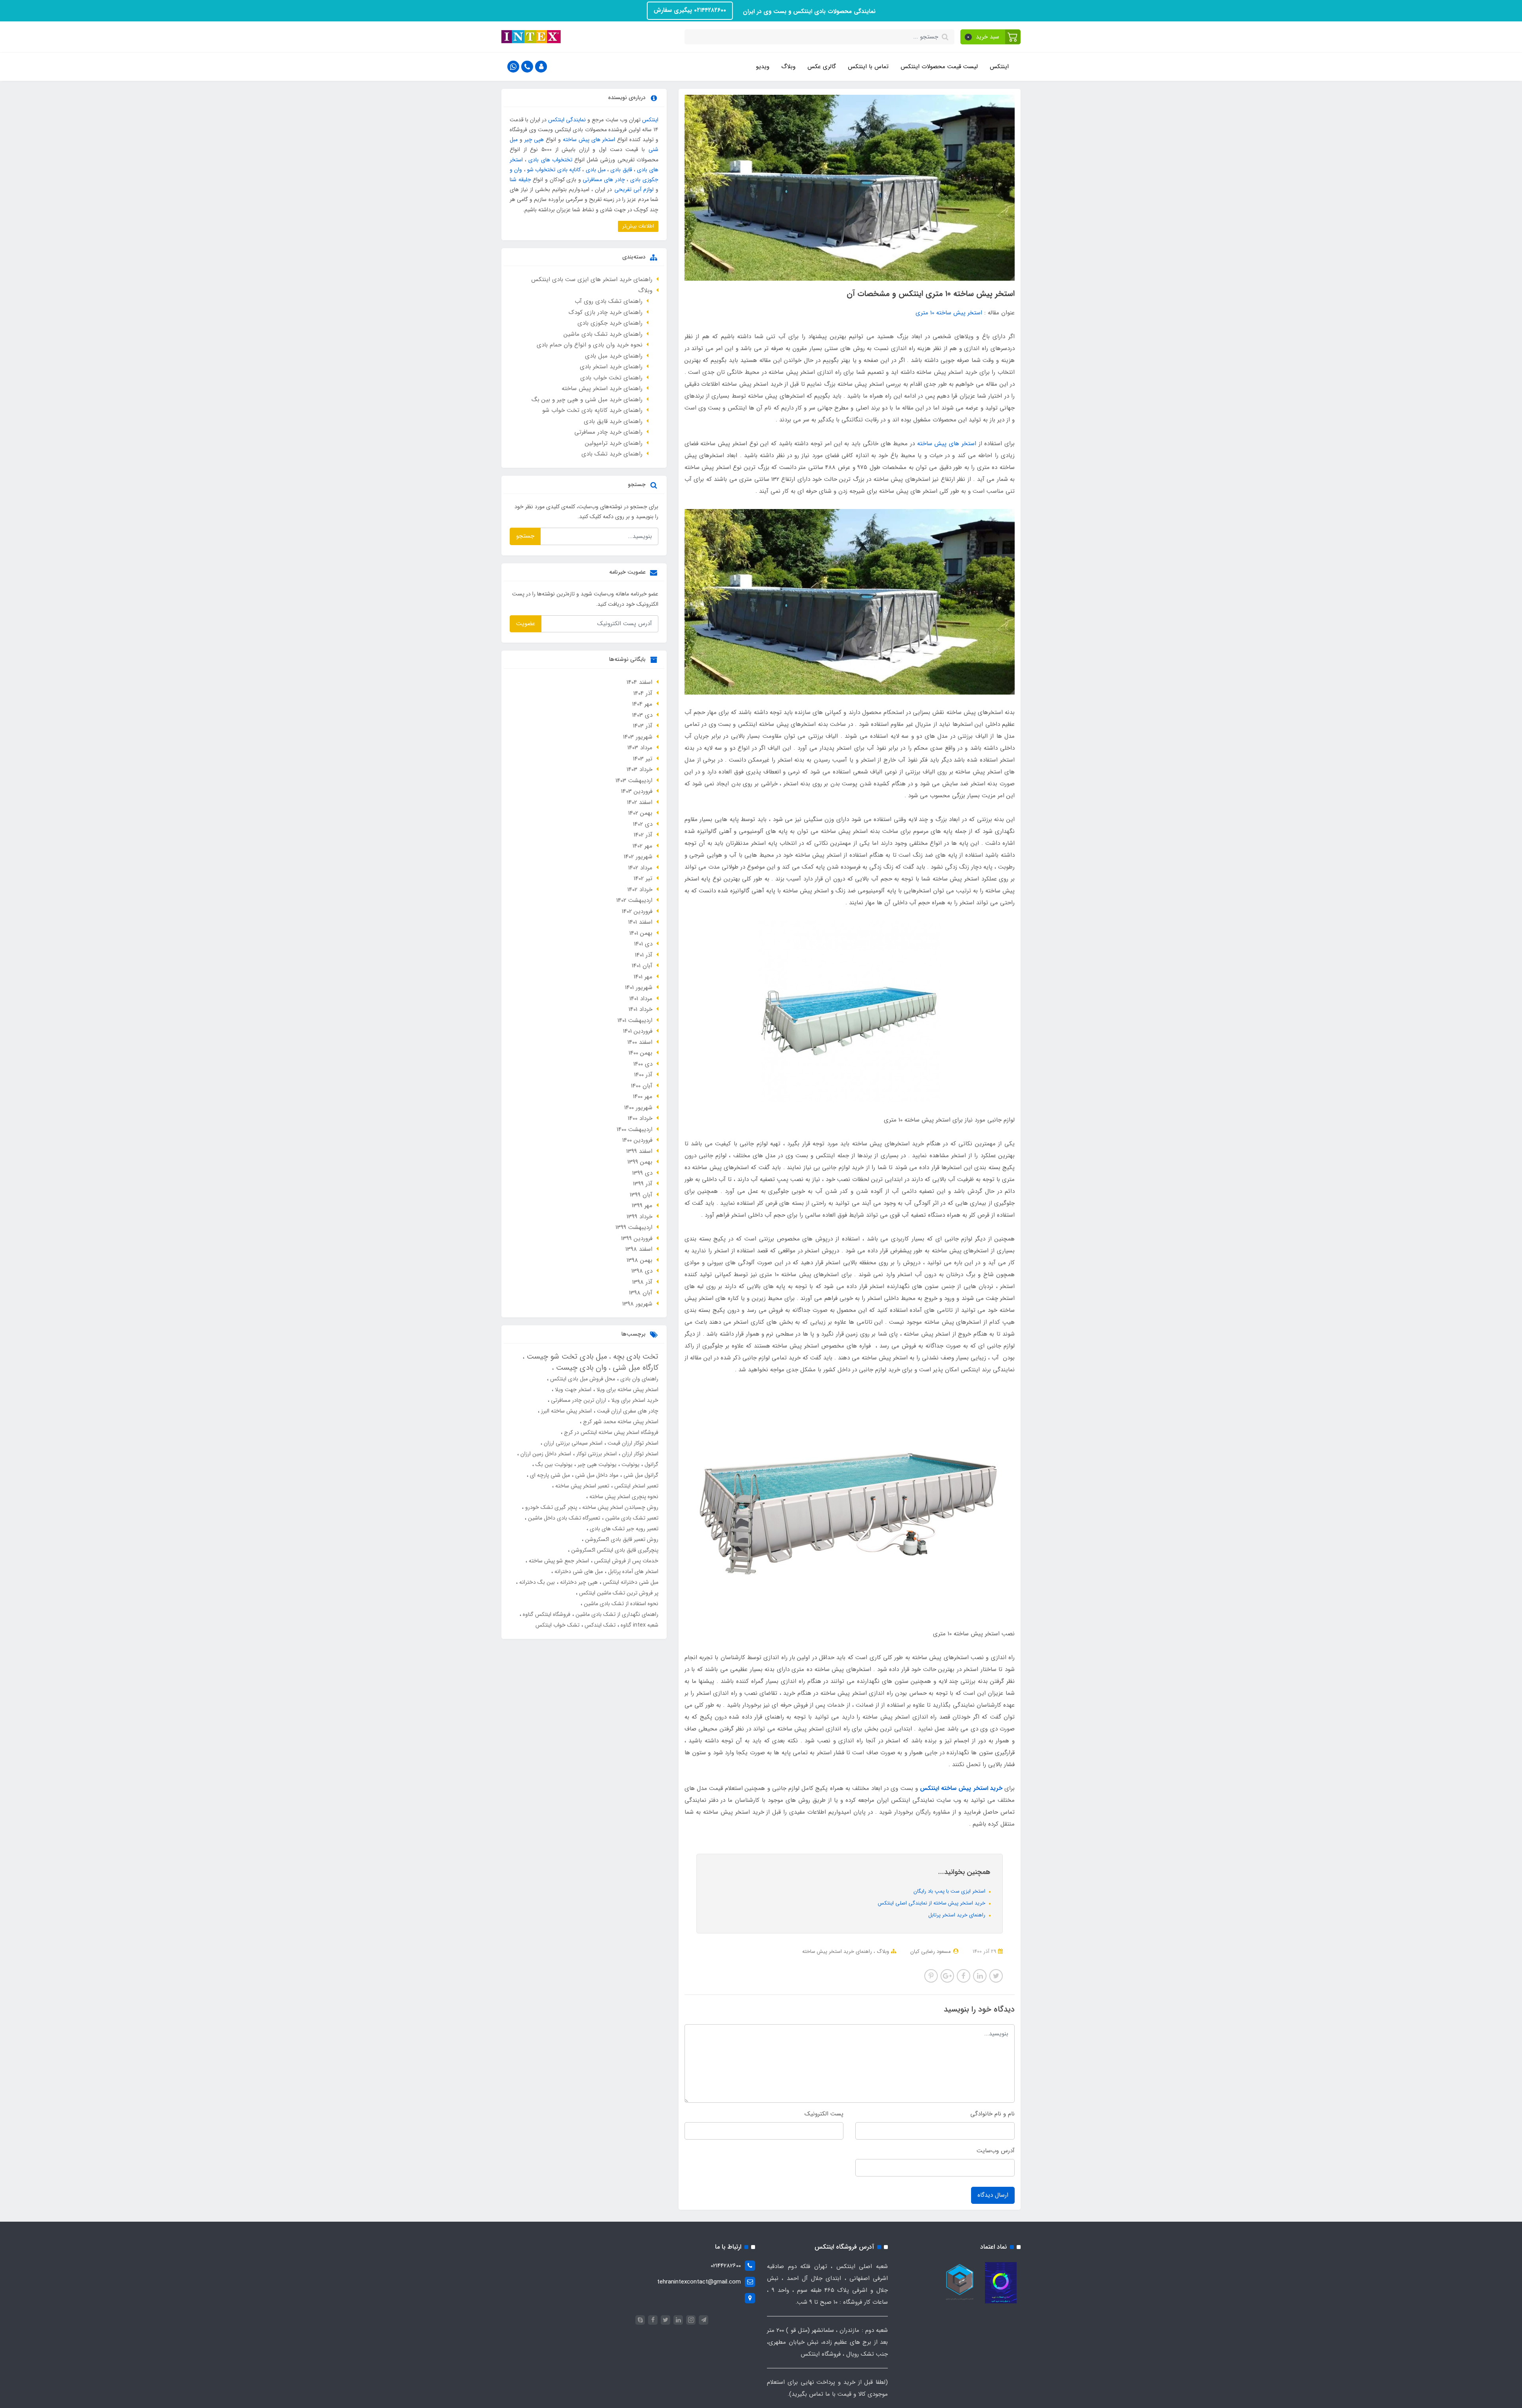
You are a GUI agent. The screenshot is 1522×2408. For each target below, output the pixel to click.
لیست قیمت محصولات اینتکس (939, 67)
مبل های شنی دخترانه (578, 1572)
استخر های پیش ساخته (947, 444)
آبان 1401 (642, 966)
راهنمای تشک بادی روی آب (609, 301)
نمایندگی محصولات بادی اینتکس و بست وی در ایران (808, 11)
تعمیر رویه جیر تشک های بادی (623, 1529)
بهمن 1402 (640, 813)
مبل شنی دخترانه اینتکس (630, 1582)
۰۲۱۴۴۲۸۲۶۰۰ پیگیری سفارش (690, 10)
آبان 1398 (641, 1293)
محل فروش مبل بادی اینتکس (582, 1379)
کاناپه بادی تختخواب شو (554, 170)
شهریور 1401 (639, 988)
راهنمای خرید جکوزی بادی (610, 323)
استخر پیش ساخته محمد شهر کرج (620, 1422)
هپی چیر (534, 140)
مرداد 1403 (640, 748)
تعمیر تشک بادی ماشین (631, 1518)
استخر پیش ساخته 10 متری (949, 313)
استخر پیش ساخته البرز (566, 1411)
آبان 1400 (642, 1086)
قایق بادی (621, 170)
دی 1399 (642, 1173)
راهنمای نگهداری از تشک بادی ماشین (616, 1614)
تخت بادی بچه (635, 1357)
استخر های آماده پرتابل (632, 1572)
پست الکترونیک (824, 2114)
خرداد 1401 (641, 1009)
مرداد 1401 (641, 999)
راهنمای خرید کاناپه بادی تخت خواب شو (592, 410)
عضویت (526, 624)
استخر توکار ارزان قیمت (632, 1443)
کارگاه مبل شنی (634, 1368)
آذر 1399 (643, 1184)
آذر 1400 (643, 1075)
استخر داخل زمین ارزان (545, 1454)
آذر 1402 (643, 835)
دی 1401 (643, 944)
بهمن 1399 (640, 1162)
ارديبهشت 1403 (634, 781)
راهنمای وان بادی (639, 1379)
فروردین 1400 (637, 1140)
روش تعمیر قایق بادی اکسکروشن (621, 1539)
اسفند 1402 (640, 802)
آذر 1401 (644, 955)
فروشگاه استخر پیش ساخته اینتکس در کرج (610, 1432)
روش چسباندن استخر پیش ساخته (620, 1507)
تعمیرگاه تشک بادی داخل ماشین (563, 1518)
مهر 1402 (642, 846)
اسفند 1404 (640, 682)
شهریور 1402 (638, 857)
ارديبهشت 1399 (634, 1227)
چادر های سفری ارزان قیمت (627, 1411)
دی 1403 (642, 715)
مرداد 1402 (640, 868)
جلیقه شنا (520, 180)
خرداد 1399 (640, 1217)
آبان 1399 (641, 1195)
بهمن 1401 (641, 933)
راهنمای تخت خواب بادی (611, 378)
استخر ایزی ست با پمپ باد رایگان (950, 1891)
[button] (991, 37)
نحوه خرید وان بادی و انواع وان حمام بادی (590, 345)
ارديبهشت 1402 (634, 900)
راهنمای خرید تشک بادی (612, 454)
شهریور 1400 (638, 1108)
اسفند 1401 (640, 922)
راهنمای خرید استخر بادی (611, 367)
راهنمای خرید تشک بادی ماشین (603, 334)
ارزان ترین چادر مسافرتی (578, 1400)
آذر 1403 (643, 726)
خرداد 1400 (640, 1118)
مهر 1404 (642, 704)
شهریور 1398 (637, 1304)
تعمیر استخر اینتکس (636, 1486)
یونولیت (630, 1464)
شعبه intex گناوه (639, 1625)
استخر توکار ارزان (639, 1454)
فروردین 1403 (637, 791)
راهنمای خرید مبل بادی (614, 356)
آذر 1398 (642, 1282)
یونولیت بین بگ (553, 1464)
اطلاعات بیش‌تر (638, 226)
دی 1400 (643, 1064)
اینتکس (999, 67)
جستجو (525, 536)
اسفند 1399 (639, 1151)
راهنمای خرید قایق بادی (613, 421)
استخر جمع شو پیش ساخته (558, 1561)
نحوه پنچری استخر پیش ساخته (623, 1497)
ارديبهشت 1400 (635, 1129)
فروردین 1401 (638, 1031)
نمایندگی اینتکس (567, 120)
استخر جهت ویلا (572, 1390)
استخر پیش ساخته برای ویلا (627, 1390)
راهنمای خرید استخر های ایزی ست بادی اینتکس (592, 279)
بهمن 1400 (641, 1053)
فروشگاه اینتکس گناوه (546, 1614)
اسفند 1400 (640, 1042)
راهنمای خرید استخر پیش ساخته (837, 1951)
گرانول (651, 1464)
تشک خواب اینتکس (557, 1625)
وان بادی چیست (580, 1368)
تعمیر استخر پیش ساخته (581, 1486)
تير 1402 (643, 879)
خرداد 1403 (640, 769)
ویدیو (763, 67)
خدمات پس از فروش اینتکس (625, 1561)
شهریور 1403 (638, 737)
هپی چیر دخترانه (578, 1582)
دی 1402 (643, 824)
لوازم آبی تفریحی (634, 190)
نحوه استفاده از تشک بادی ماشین (620, 1604)
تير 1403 (643, 759)
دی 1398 (642, 1271)
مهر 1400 (643, 1097)
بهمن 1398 (640, 1260)
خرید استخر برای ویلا (634, 1400)
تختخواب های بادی (550, 160)
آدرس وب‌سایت (996, 2151)
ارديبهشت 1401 (635, 1020)
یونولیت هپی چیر (596, 1464)
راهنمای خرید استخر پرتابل (958, 1915)
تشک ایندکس (599, 1625)
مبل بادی (596, 170)
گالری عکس (822, 67)
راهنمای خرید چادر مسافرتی (608, 432)
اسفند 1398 (639, 1249)
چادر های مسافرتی (604, 180)
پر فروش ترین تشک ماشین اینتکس (618, 1593)
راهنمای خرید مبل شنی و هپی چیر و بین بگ (587, 400)
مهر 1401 (643, 977)
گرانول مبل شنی (640, 1475)
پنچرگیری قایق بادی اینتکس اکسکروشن (614, 1550)
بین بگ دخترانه (536, 1582)
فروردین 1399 (637, 1238)
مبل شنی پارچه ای (549, 1475)
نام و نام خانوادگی (992, 2114)
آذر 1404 (643, 693)
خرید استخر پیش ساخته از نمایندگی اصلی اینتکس (932, 1903)
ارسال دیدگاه (993, 2195)
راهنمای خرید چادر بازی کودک (606, 312)
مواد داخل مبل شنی (596, 1475)
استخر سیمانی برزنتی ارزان (572, 1443)
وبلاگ (788, 67)
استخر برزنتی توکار (596, 1454)
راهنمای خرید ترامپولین (614, 443)
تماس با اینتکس (868, 67)
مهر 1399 (642, 1206)
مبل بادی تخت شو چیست (566, 1357)
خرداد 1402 (640, 890)
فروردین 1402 (637, 911)
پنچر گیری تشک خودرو (550, 1507)
